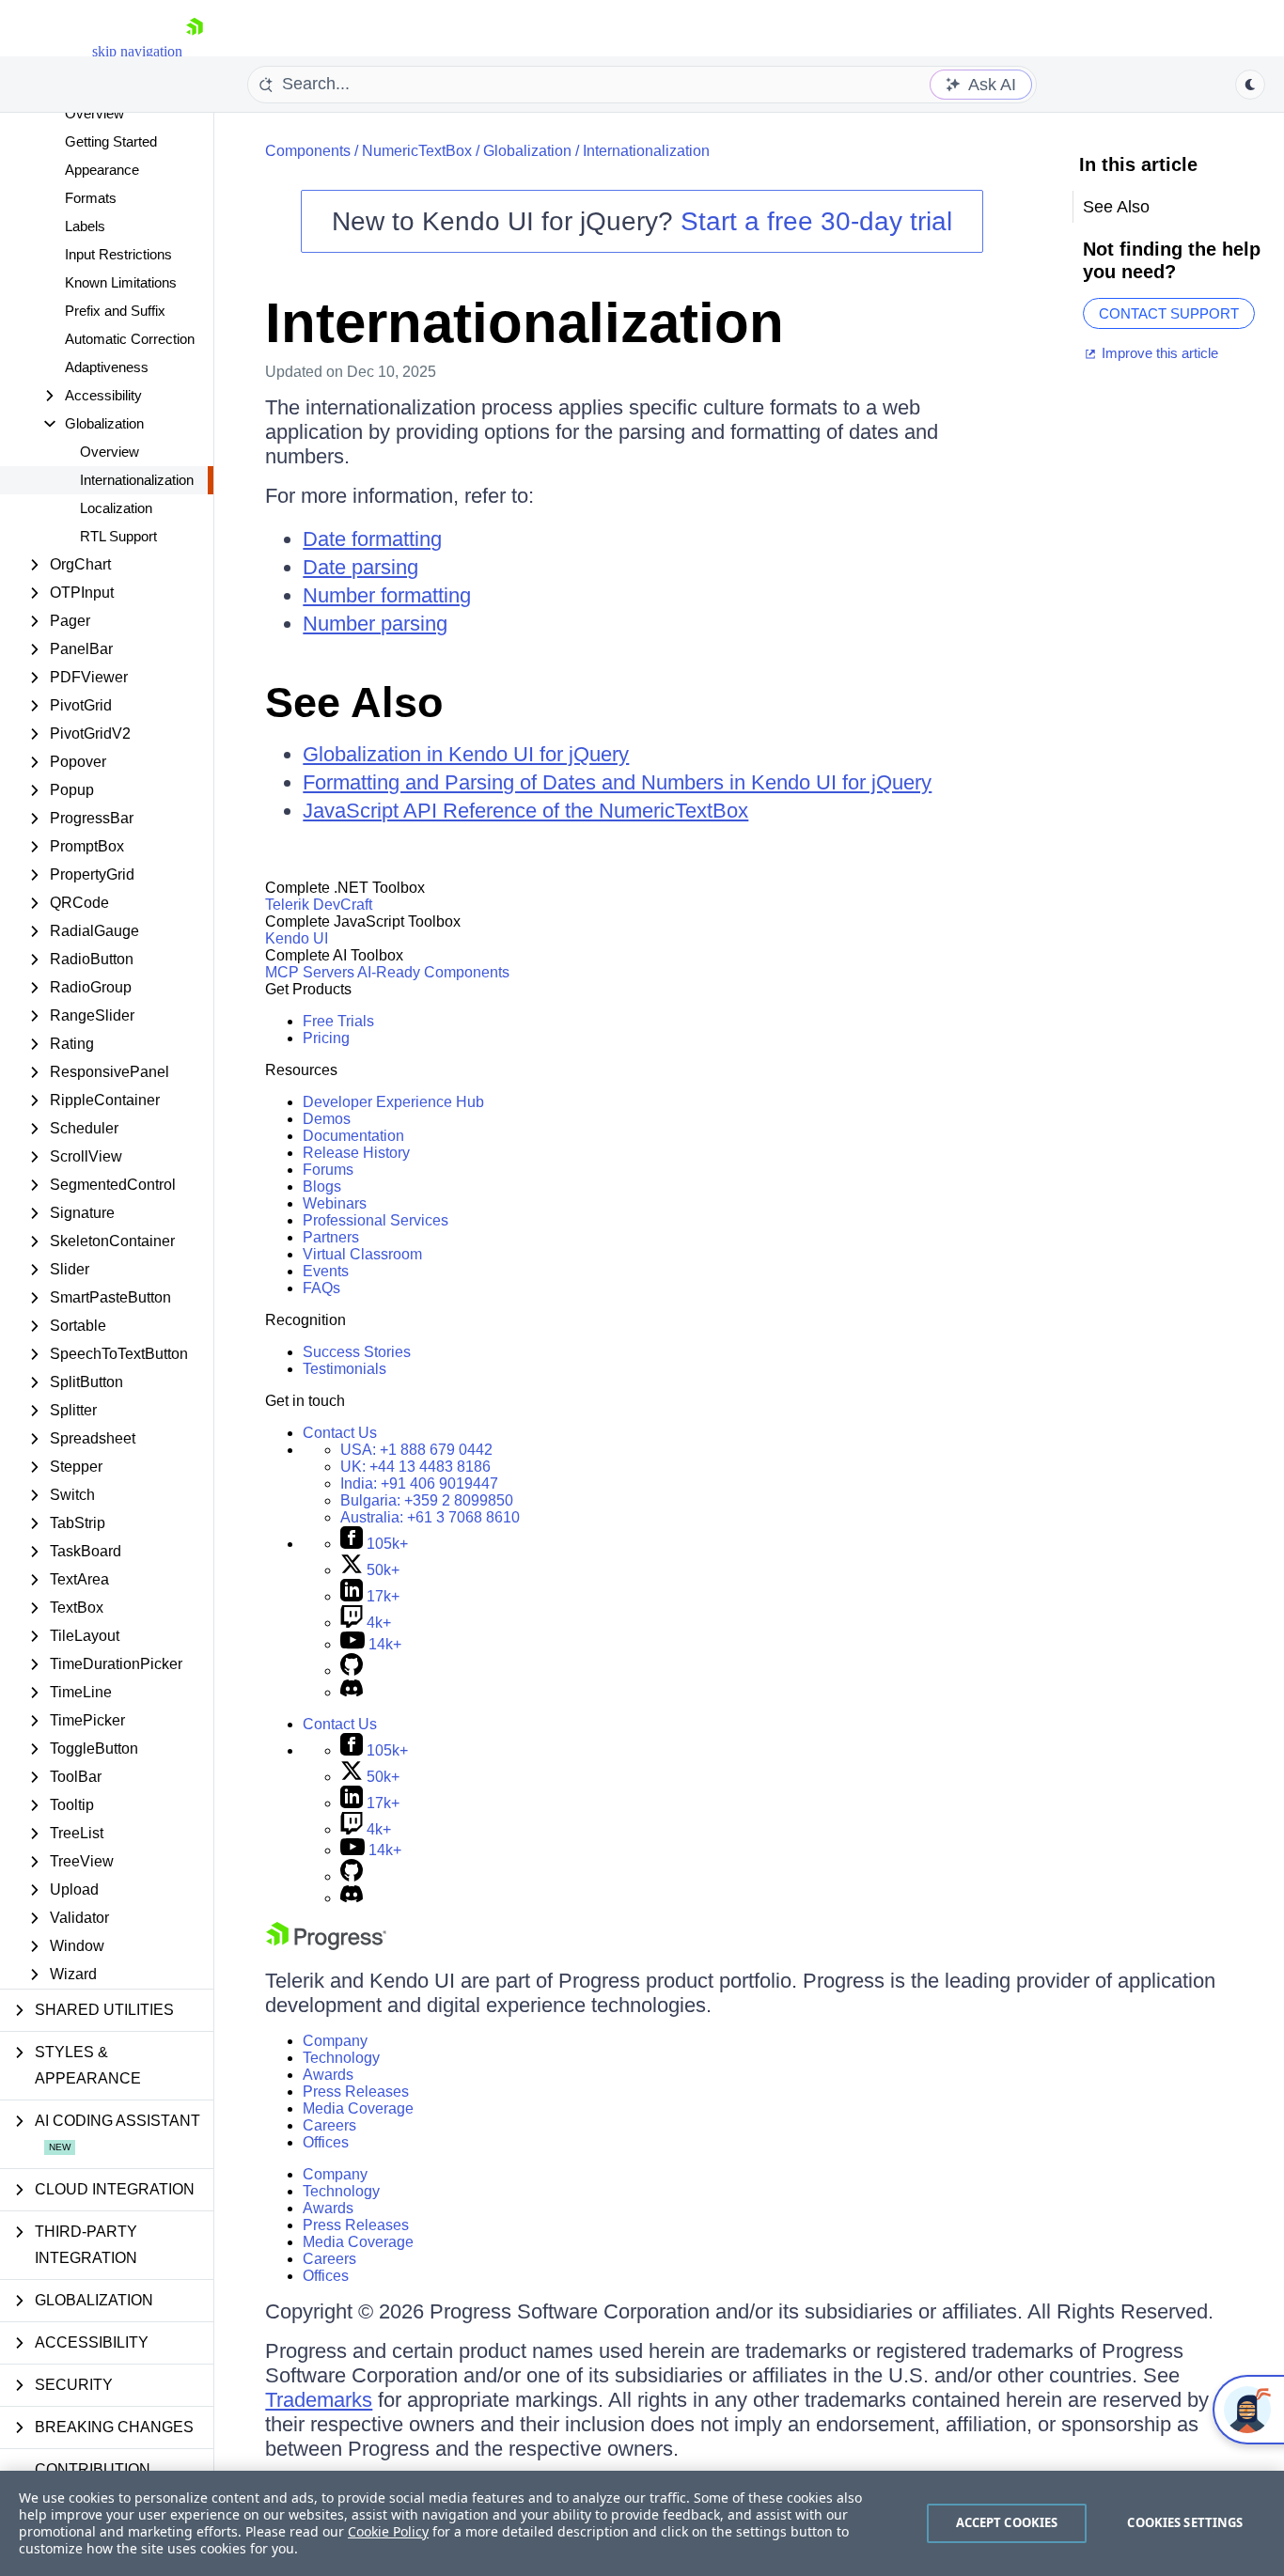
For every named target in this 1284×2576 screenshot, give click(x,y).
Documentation (353, 1136)
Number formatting (387, 595)
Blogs (322, 1187)
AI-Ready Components (433, 972)
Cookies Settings (1185, 2522)
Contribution (93, 2469)
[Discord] (352, 1692)
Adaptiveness (107, 367)
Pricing (326, 1038)
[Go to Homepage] (195, 51)
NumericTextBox (417, 151)
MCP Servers (310, 972)
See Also (354, 703)
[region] (642, 2523)
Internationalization (137, 480)
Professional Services (376, 1220)
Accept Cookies (1007, 2522)
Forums (328, 1170)
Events (326, 1271)
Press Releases (356, 2092)
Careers (329, 2125)
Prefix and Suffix (115, 311)
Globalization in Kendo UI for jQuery (466, 754)
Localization (116, 508)
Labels (85, 226)
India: (419, 1483)
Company (335, 2041)
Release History (356, 1153)
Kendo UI (297, 938)
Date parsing (360, 567)
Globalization (527, 151)
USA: (416, 1450)
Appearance (102, 170)
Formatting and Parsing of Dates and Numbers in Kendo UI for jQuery (617, 782)
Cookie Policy (388, 2531)
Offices (326, 2142)
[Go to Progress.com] (326, 1945)
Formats (91, 198)
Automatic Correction (130, 339)
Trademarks (319, 2400)
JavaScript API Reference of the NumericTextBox (525, 811)
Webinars (335, 1203)
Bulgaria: (427, 1500)
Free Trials (338, 1021)
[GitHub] (352, 1670)
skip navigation (137, 51)
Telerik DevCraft (319, 905)
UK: (415, 1467)
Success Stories (357, 1352)
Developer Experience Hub (393, 1102)
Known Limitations (121, 282)
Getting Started (111, 141)
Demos (327, 1119)
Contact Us (340, 1433)
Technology (341, 2058)
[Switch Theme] (1250, 85)
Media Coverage (358, 2108)
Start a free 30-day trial (816, 221)
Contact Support (1169, 313)
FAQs (321, 1288)
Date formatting (372, 539)
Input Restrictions (118, 254)
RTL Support (118, 536)
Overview (94, 113)
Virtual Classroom (362, 1254)
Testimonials (344, 1369)
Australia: (430, 1517)
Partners (331, 1237)
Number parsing (375, 624)
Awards (328, 2075)
